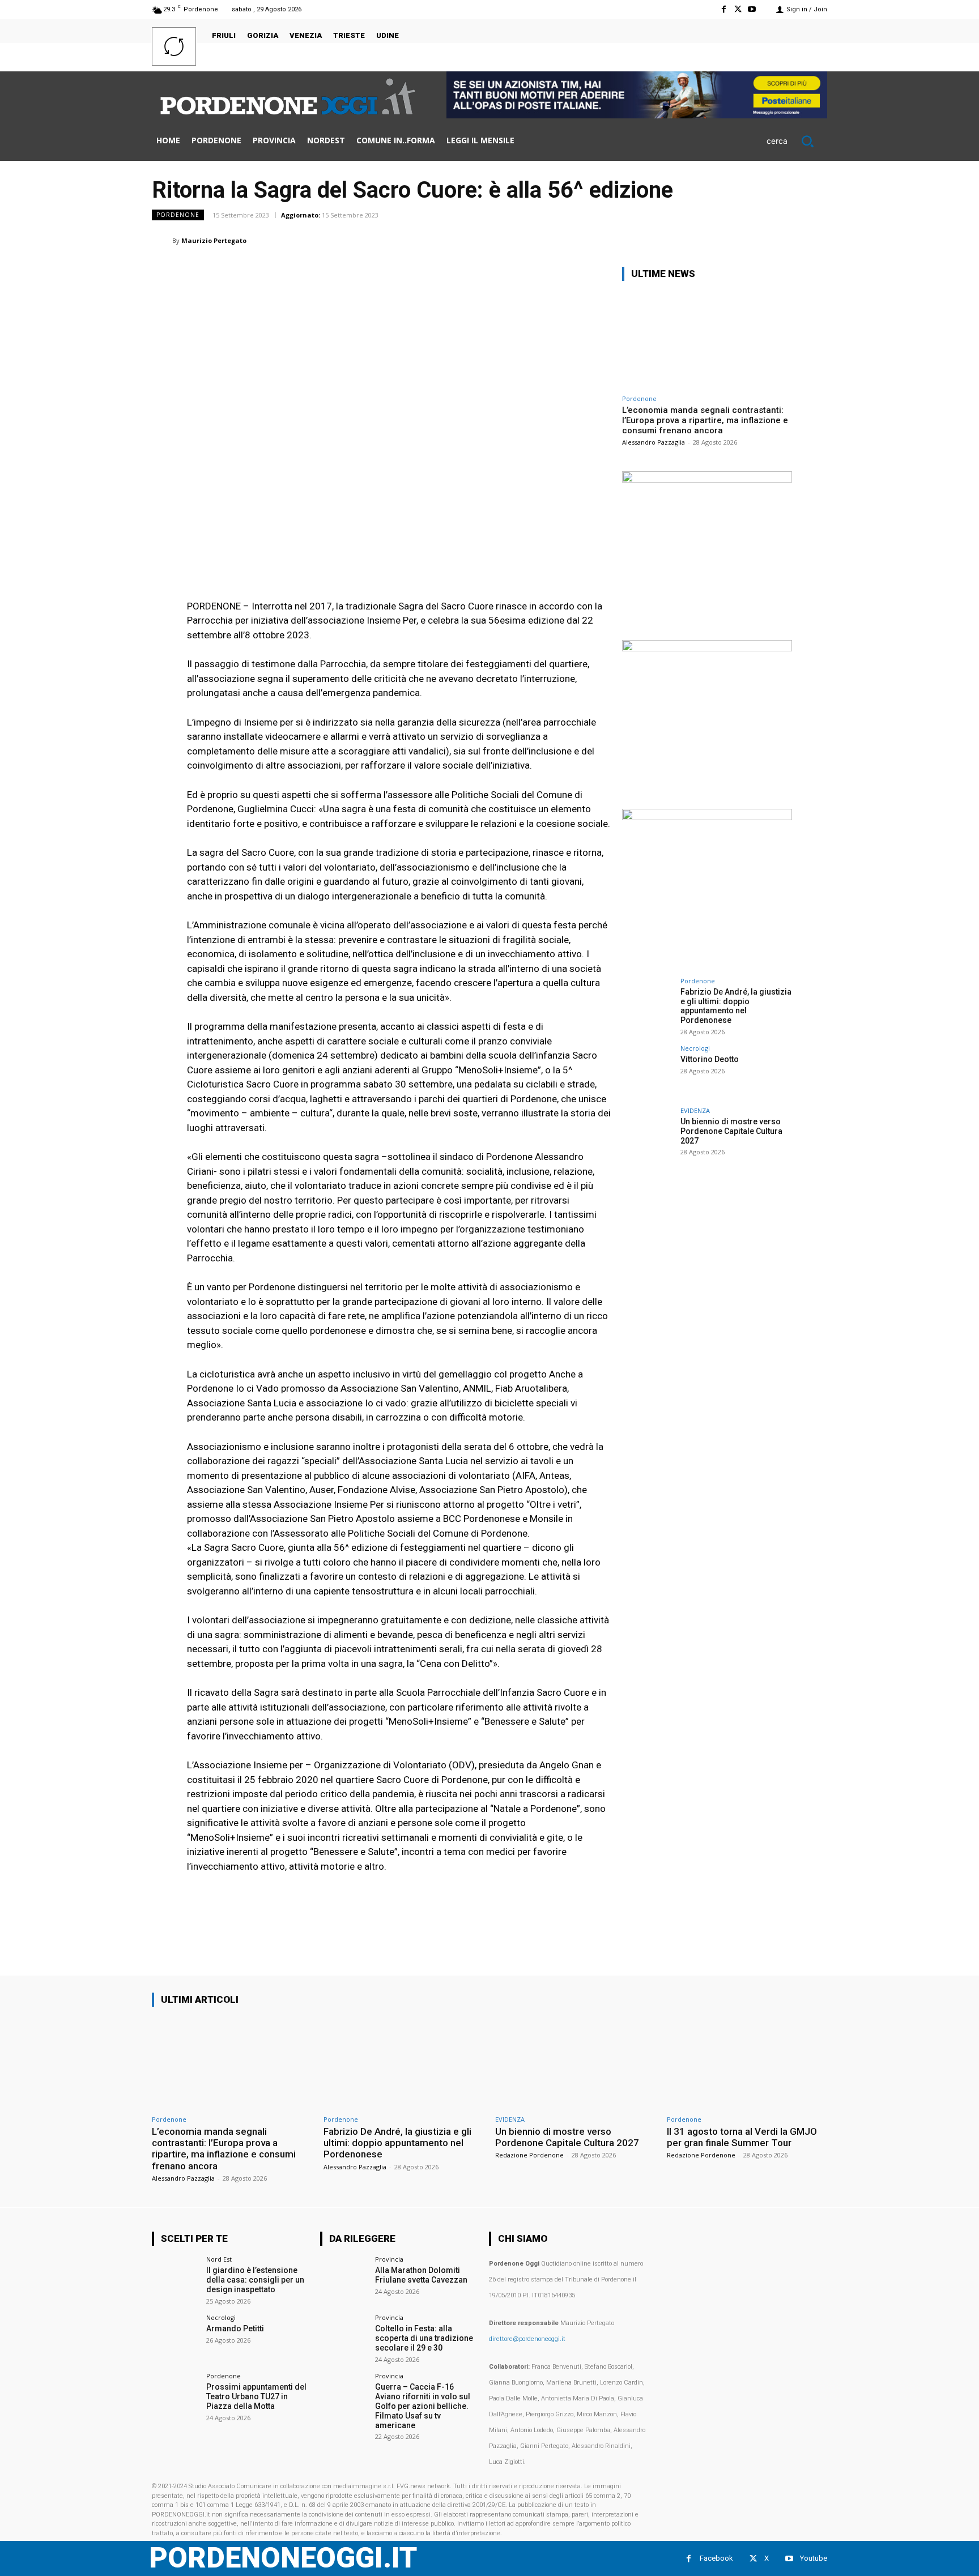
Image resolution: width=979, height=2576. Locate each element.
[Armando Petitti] (175, 2338)
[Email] (737, 240)
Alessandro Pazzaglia (654, 442)
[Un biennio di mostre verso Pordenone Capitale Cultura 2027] (648, 1133)
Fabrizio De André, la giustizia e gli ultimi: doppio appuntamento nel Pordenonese (736, 1006)
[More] (815, 240)
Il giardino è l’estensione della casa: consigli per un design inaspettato (255, 2280)
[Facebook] (723, 9)
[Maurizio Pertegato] (162, 241)
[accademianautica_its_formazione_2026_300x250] (707, 817)
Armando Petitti (235, 2328)
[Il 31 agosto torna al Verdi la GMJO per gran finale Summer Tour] (747, 2063)
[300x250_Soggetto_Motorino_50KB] (707, 648)
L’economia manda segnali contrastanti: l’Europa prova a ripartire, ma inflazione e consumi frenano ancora (705, 420)
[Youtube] (752, 9)
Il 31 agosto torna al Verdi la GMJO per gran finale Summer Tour (742, 2137)
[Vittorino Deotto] (648, 1071)
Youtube (814, 2558)
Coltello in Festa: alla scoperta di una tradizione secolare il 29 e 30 (424, 2338)
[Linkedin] (710, 240)
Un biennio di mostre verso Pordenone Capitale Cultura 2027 (731, 1131)
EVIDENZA (695, 1110)
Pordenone (178, 215)
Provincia (389, 2259)
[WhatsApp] (684, 240)
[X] (738, 9)
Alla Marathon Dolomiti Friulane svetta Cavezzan (421, 2275)
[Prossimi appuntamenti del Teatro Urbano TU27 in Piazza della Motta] (175, 2396)
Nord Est (219, 2259)
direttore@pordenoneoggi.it (527, 2339)
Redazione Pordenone (529, 2155)
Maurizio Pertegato (214, 240)
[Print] (763, 240)
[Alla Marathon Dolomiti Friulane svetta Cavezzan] (344, 2279)
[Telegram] (789, 240)
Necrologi (695, 1048)
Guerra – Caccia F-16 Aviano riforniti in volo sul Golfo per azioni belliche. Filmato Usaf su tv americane (423, 2406)
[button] (797, 141)
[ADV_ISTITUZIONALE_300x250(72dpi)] (707, 479)
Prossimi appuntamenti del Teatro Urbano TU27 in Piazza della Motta (256, 2396)
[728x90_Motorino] (637, 115)
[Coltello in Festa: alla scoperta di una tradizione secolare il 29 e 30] (344, 2338)
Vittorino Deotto (710, 1059)
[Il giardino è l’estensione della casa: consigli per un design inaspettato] (175, 2279)
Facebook (716, 2558)
